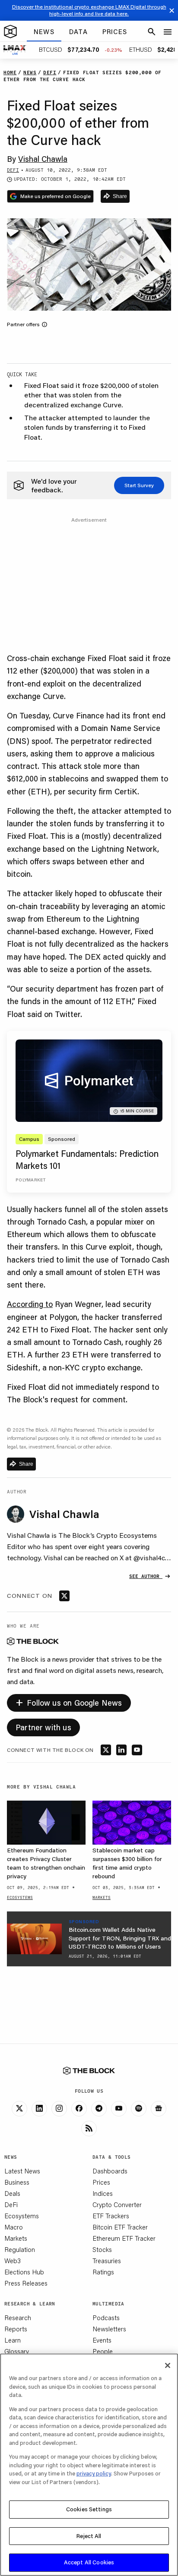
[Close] (168, 2365)
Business (17, 2182)
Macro (14, 2227)
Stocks (102, 2249)
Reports (16, 2329)
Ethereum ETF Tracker (124, 2238)
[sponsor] (34, 1939)
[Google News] (159, 2109)
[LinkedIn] (39, 2109)
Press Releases (26, 2283)
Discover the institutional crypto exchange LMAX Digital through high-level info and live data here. (89, 10)
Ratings (103, 2272)
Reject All (89, 2536)
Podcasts (106, 2318)
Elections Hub (24, 2272)
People (103, 2351)
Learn (13, 2340)
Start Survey (139, 485)
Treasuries (107, 2261)
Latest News (22, 2171)
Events (102, 2340)
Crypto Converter (117, 2204)
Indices (103, 2193)
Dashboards (110, 2171)
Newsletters (109, 2329)
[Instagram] (59, 2109)
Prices (101, 2182)
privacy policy (94, 2473)
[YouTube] (119, 2109)
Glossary (17, 2351)
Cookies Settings (89, 2509)
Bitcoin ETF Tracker (120, 2227)
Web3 (13, 2261)
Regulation (20, 2249)
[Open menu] (168, 32)
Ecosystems (22, 2216)
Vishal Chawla (43, 159)
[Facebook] (79, 2109)
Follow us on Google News (69, 1702)
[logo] (10, 32)
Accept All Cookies (89, 2562)
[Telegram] (99, 2109)
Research (18, 2318)
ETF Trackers (111, 2216)
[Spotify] (139, 2109)
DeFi (11, 2204)
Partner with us (43, 1727)
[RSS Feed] (89, 2129)
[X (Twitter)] (19, 2109)
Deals (12, 2193)
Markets (16, 2238)
